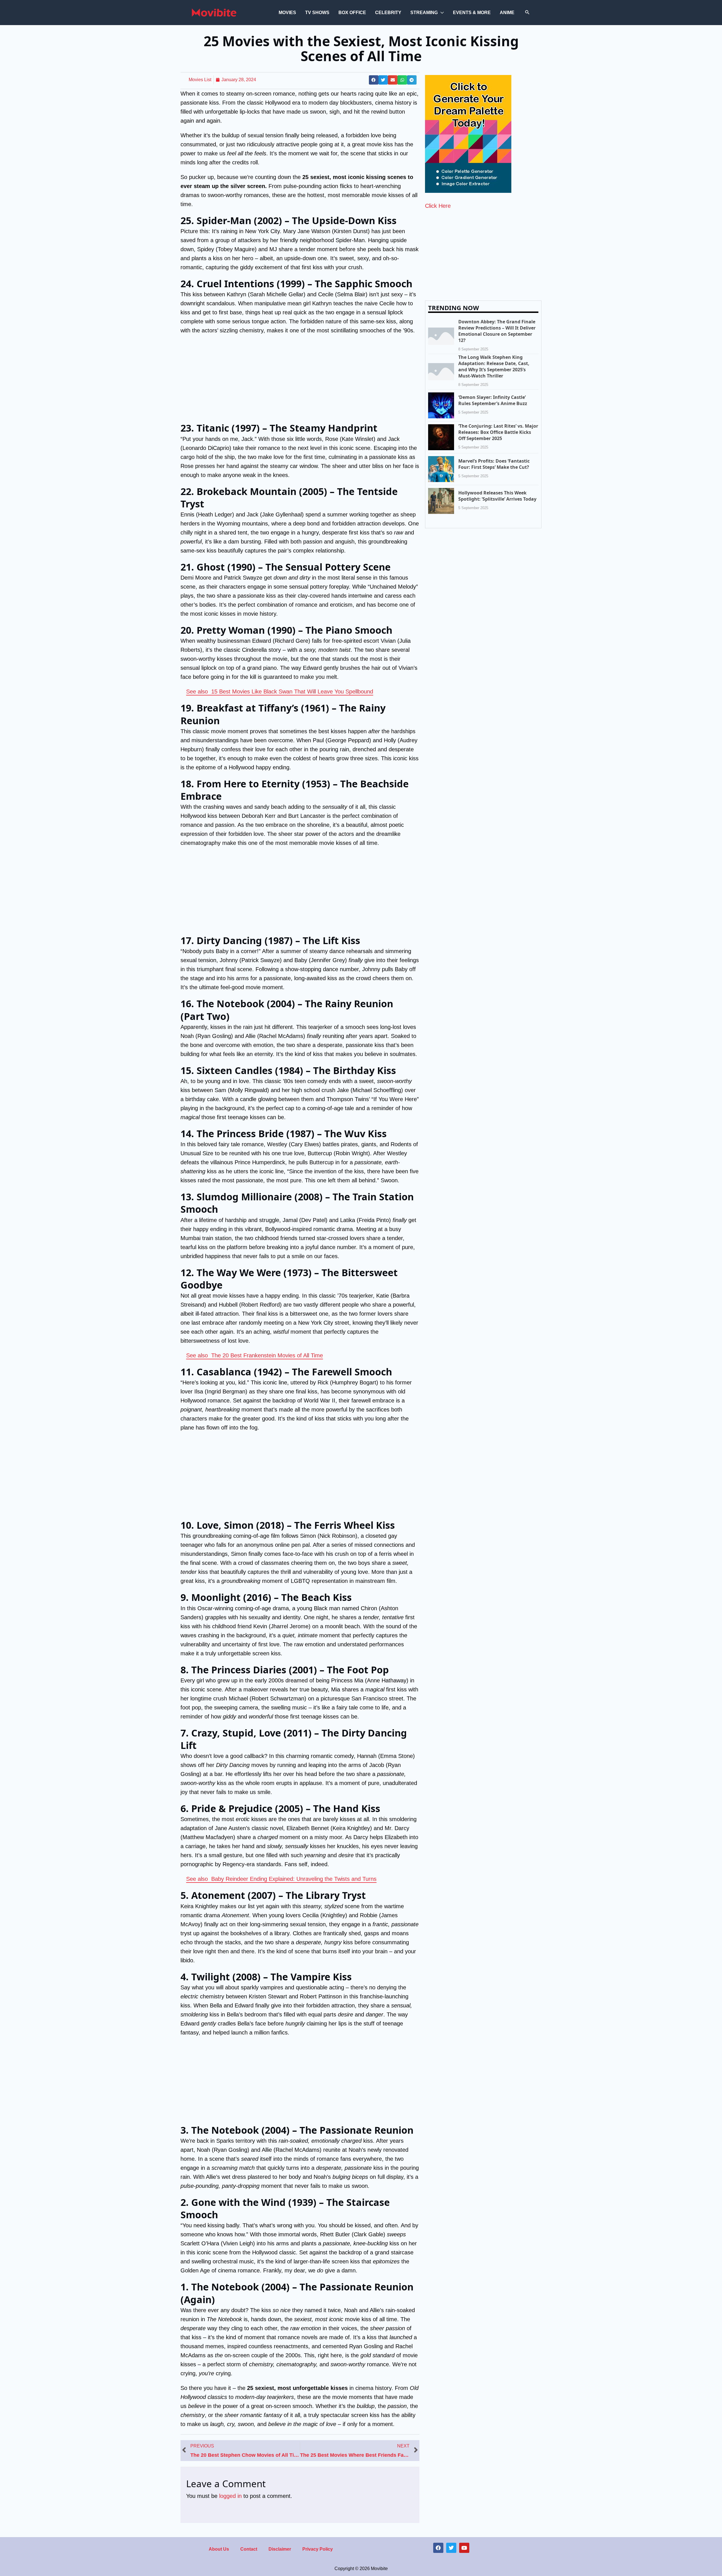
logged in (230, 2496)
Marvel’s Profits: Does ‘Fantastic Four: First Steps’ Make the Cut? (494, 464)
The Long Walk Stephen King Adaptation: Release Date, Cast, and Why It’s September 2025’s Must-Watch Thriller (494, 366)
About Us (219, 2549)
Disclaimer (280, 2549)
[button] (374, 80)
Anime (507, 13)
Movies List (200, 80)
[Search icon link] (527, 13)
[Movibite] (214, 12)
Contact (249, 2549)
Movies (287, 13)
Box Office (352, 13)
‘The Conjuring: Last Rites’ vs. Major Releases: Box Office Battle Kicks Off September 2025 (498, 432)
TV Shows (317, 13)
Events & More (472, 13)
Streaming (424, 13)
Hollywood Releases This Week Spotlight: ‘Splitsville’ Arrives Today (497, 496)
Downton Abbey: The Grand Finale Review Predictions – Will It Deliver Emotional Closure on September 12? (497, 331)
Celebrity (388, 13)
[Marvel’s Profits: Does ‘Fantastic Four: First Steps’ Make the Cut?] (441, 469)
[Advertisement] (300, 380)
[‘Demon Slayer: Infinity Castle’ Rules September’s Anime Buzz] (441, 405)
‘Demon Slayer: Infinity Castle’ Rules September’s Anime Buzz (493, 400)
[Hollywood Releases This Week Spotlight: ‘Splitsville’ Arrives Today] (441, 500)
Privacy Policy (318, 2549)
